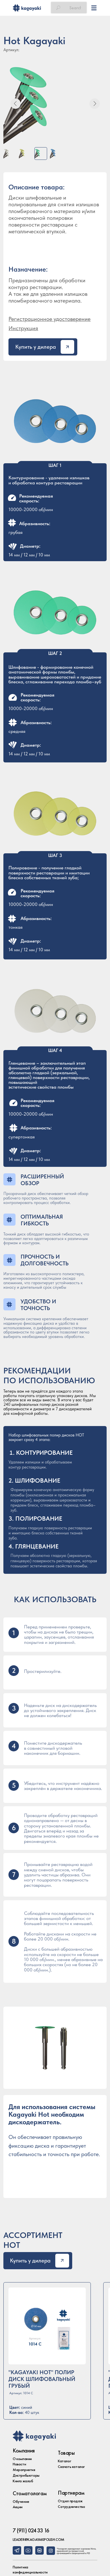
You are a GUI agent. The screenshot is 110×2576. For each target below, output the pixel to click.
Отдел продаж (70, 2501)
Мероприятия (24, 2470)
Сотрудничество (71, 2506)
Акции (18, 2507)
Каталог (64, 2461)
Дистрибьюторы (26, 2475)
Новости (19, 2464)
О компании (22, 2459)
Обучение (21, 2501)
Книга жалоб (23, 2481)
